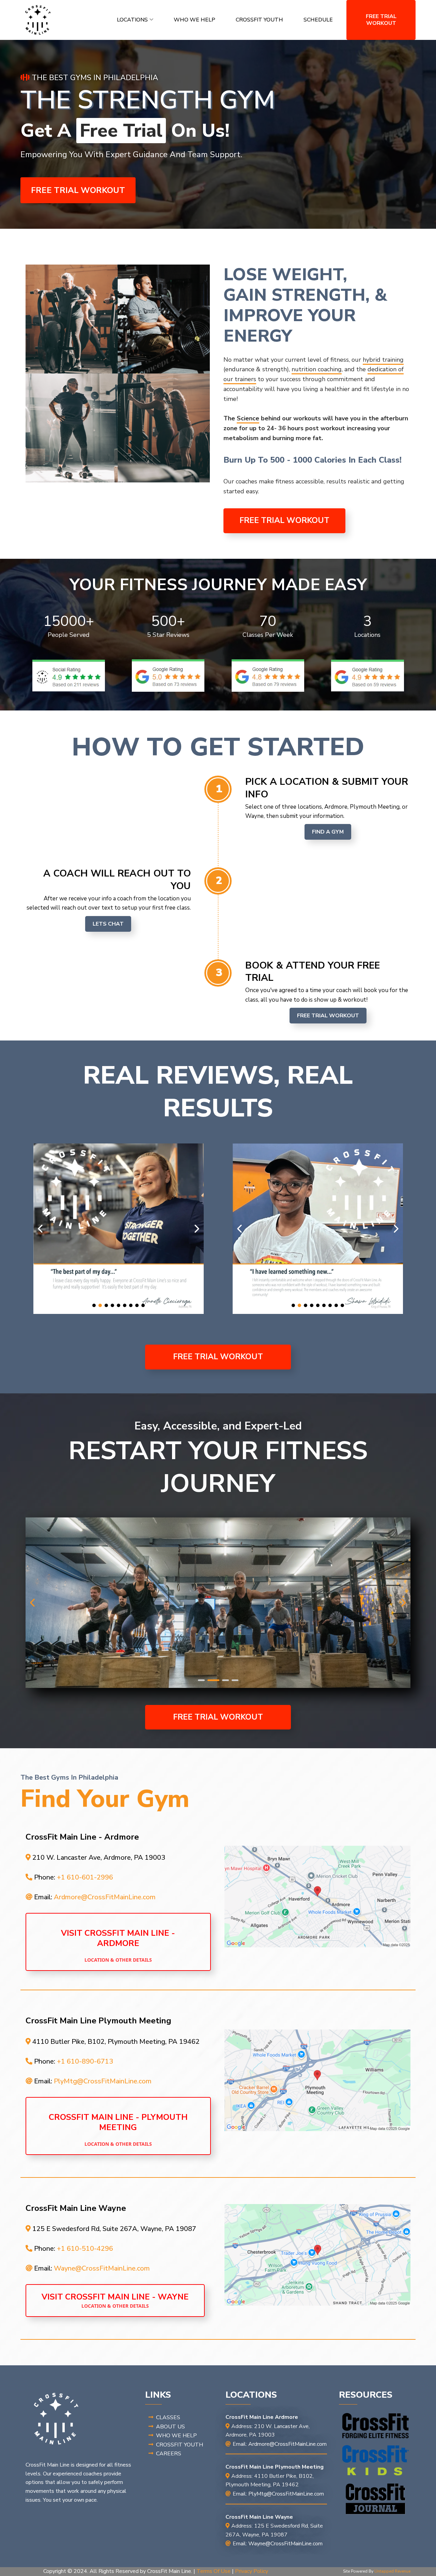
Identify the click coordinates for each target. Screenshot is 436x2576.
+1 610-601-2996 (85, 1877)
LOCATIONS (132, 20)
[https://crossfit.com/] (376, 2426)
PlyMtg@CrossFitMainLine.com (103, 2081)
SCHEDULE (318, 20)
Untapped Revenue (392, 2571)
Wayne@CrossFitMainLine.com (102, 2268)
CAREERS (169, 2454)
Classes (168, 2417)
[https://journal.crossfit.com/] (376, 2499)
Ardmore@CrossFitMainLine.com (105, 1897)
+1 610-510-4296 (85, 2249)
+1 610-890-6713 (85, 2061)
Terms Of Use (214, 2571)
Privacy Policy (252, 2571)
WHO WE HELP (194, 20)
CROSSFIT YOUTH (259, 20)
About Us (170, 2427)
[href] (317, 1897)
